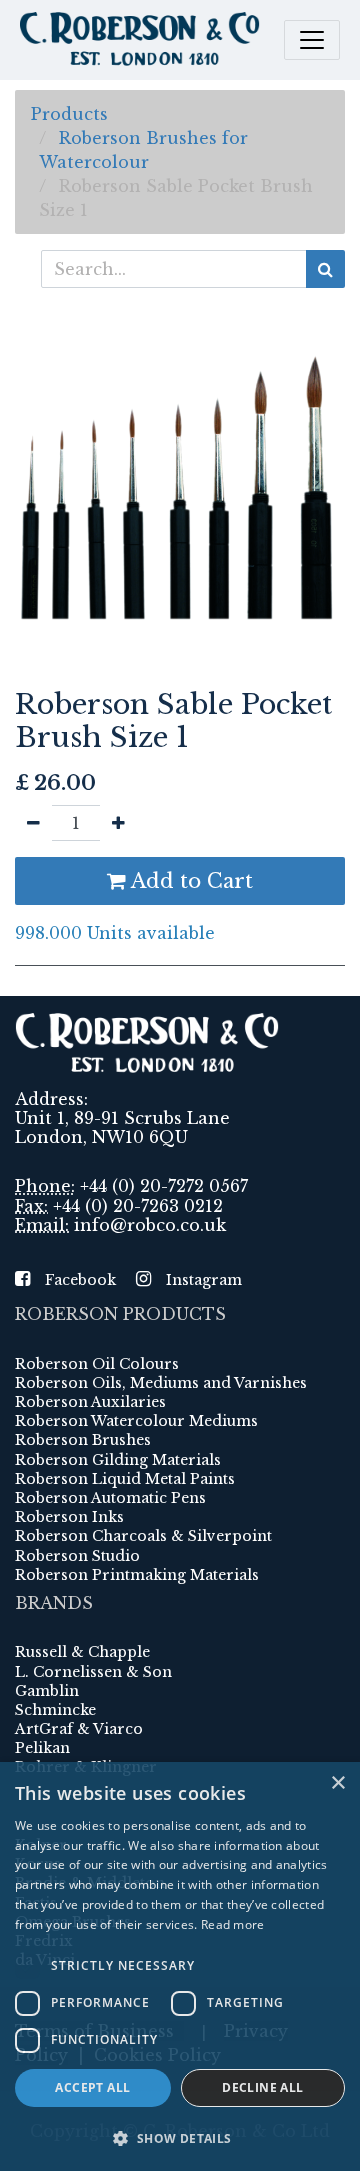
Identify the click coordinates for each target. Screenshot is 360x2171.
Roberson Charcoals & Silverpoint (143, 1536)
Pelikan (42, 1748)
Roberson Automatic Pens (110, 1498)
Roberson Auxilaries (90, 1402)
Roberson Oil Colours (97, 1364)
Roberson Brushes (83, 1440)
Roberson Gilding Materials (118, 1460)
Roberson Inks (69, 1517)
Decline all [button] (262, 2087)
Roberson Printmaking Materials (137, 1575)
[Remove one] (33, 823)
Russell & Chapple (82, 1652)
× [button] (337, 1783)
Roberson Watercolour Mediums (136, 1421)
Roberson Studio (77, 1556)
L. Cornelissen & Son (93, 1672)
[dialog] (180, 1966)
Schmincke (55, 1710)
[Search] (325, 269)
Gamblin (47, 1691)
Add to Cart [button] (189, 881)
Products (69, 114)
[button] (180, 2138)
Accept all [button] (92, 2087)
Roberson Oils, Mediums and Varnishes (161, 1383)
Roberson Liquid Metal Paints (125, 1479)
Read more (233, 1924)
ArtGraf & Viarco (79, 1729)
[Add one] (118, 823)
